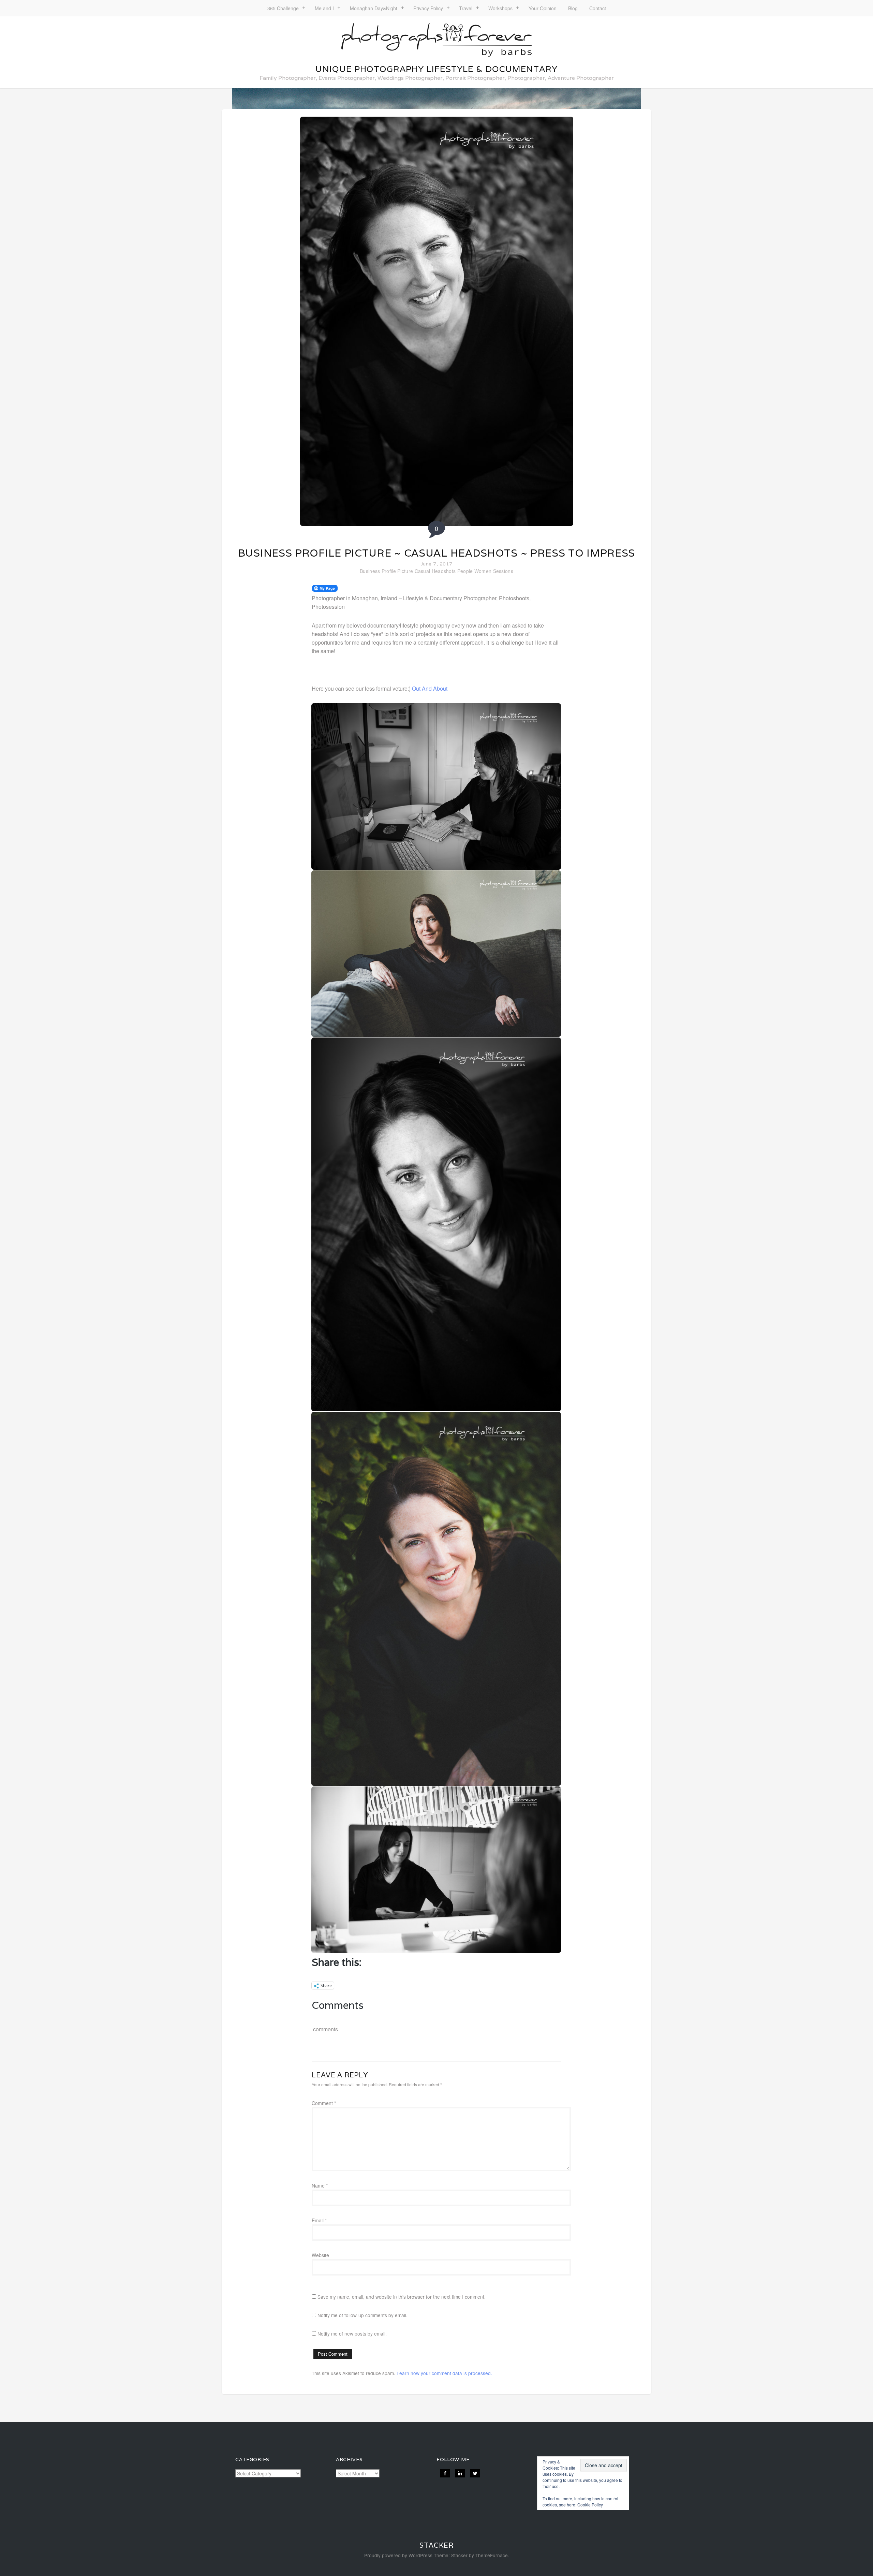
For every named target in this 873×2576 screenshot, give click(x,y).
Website (320, 2255)
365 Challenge (283, 8)
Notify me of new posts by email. (352, 2334)
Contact (598, 8)
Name (320, 2185)
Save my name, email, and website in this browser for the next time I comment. (402, 2297)
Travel (466, 8)
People (465, 571)
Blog (573, 8)
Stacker (436, 2545)
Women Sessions (494, 571)
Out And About (430, 688)
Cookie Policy (590, 2505)
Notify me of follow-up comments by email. (362, 2315)
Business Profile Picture (386, 571)
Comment (324, 2103)
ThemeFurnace (492, 2555)
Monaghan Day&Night (374, 8)
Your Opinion (543, 8)
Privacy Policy (428, 8)
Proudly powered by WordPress (398, 2555)
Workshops (500, 8)
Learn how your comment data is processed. (444, 2373)
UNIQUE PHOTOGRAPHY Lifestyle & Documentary (436, 69)
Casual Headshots (435, 571)
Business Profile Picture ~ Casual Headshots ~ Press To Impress (436, 553)
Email (319, 2220)
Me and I (324, 8)
